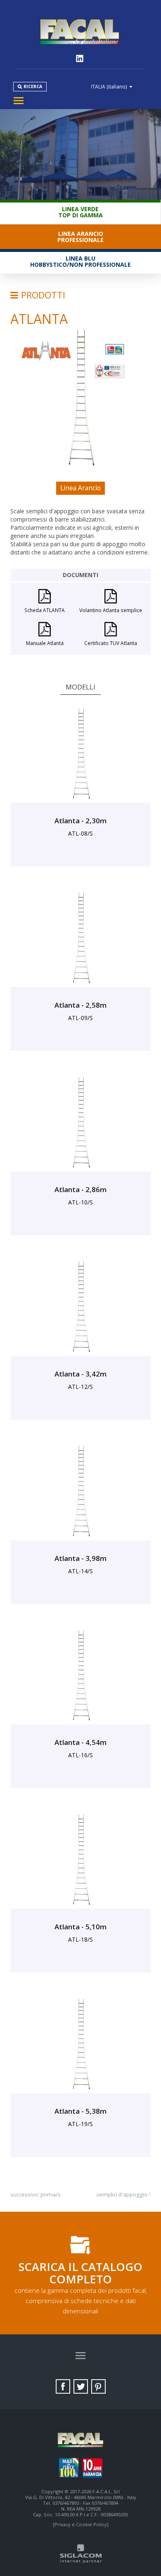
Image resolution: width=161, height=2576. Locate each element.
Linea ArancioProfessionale (80, 237)
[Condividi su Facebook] (63, 2386)
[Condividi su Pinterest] (98, 2386)
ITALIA (109, 86)
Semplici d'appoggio (122, 2194)
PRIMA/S (51, 2194)
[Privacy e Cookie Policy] (81, 2524)
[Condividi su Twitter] (81, 2386)
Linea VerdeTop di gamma (80, 212)
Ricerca (33, 86)
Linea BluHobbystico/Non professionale (80, 261)
